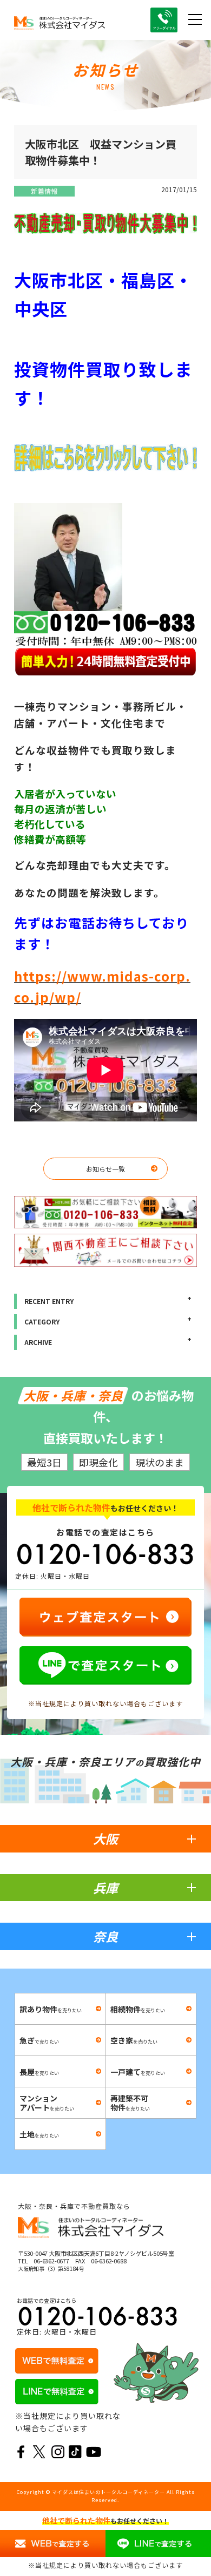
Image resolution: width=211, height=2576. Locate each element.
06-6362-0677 (51, 2261)
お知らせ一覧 (105, 1169)
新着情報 (44, 191)
